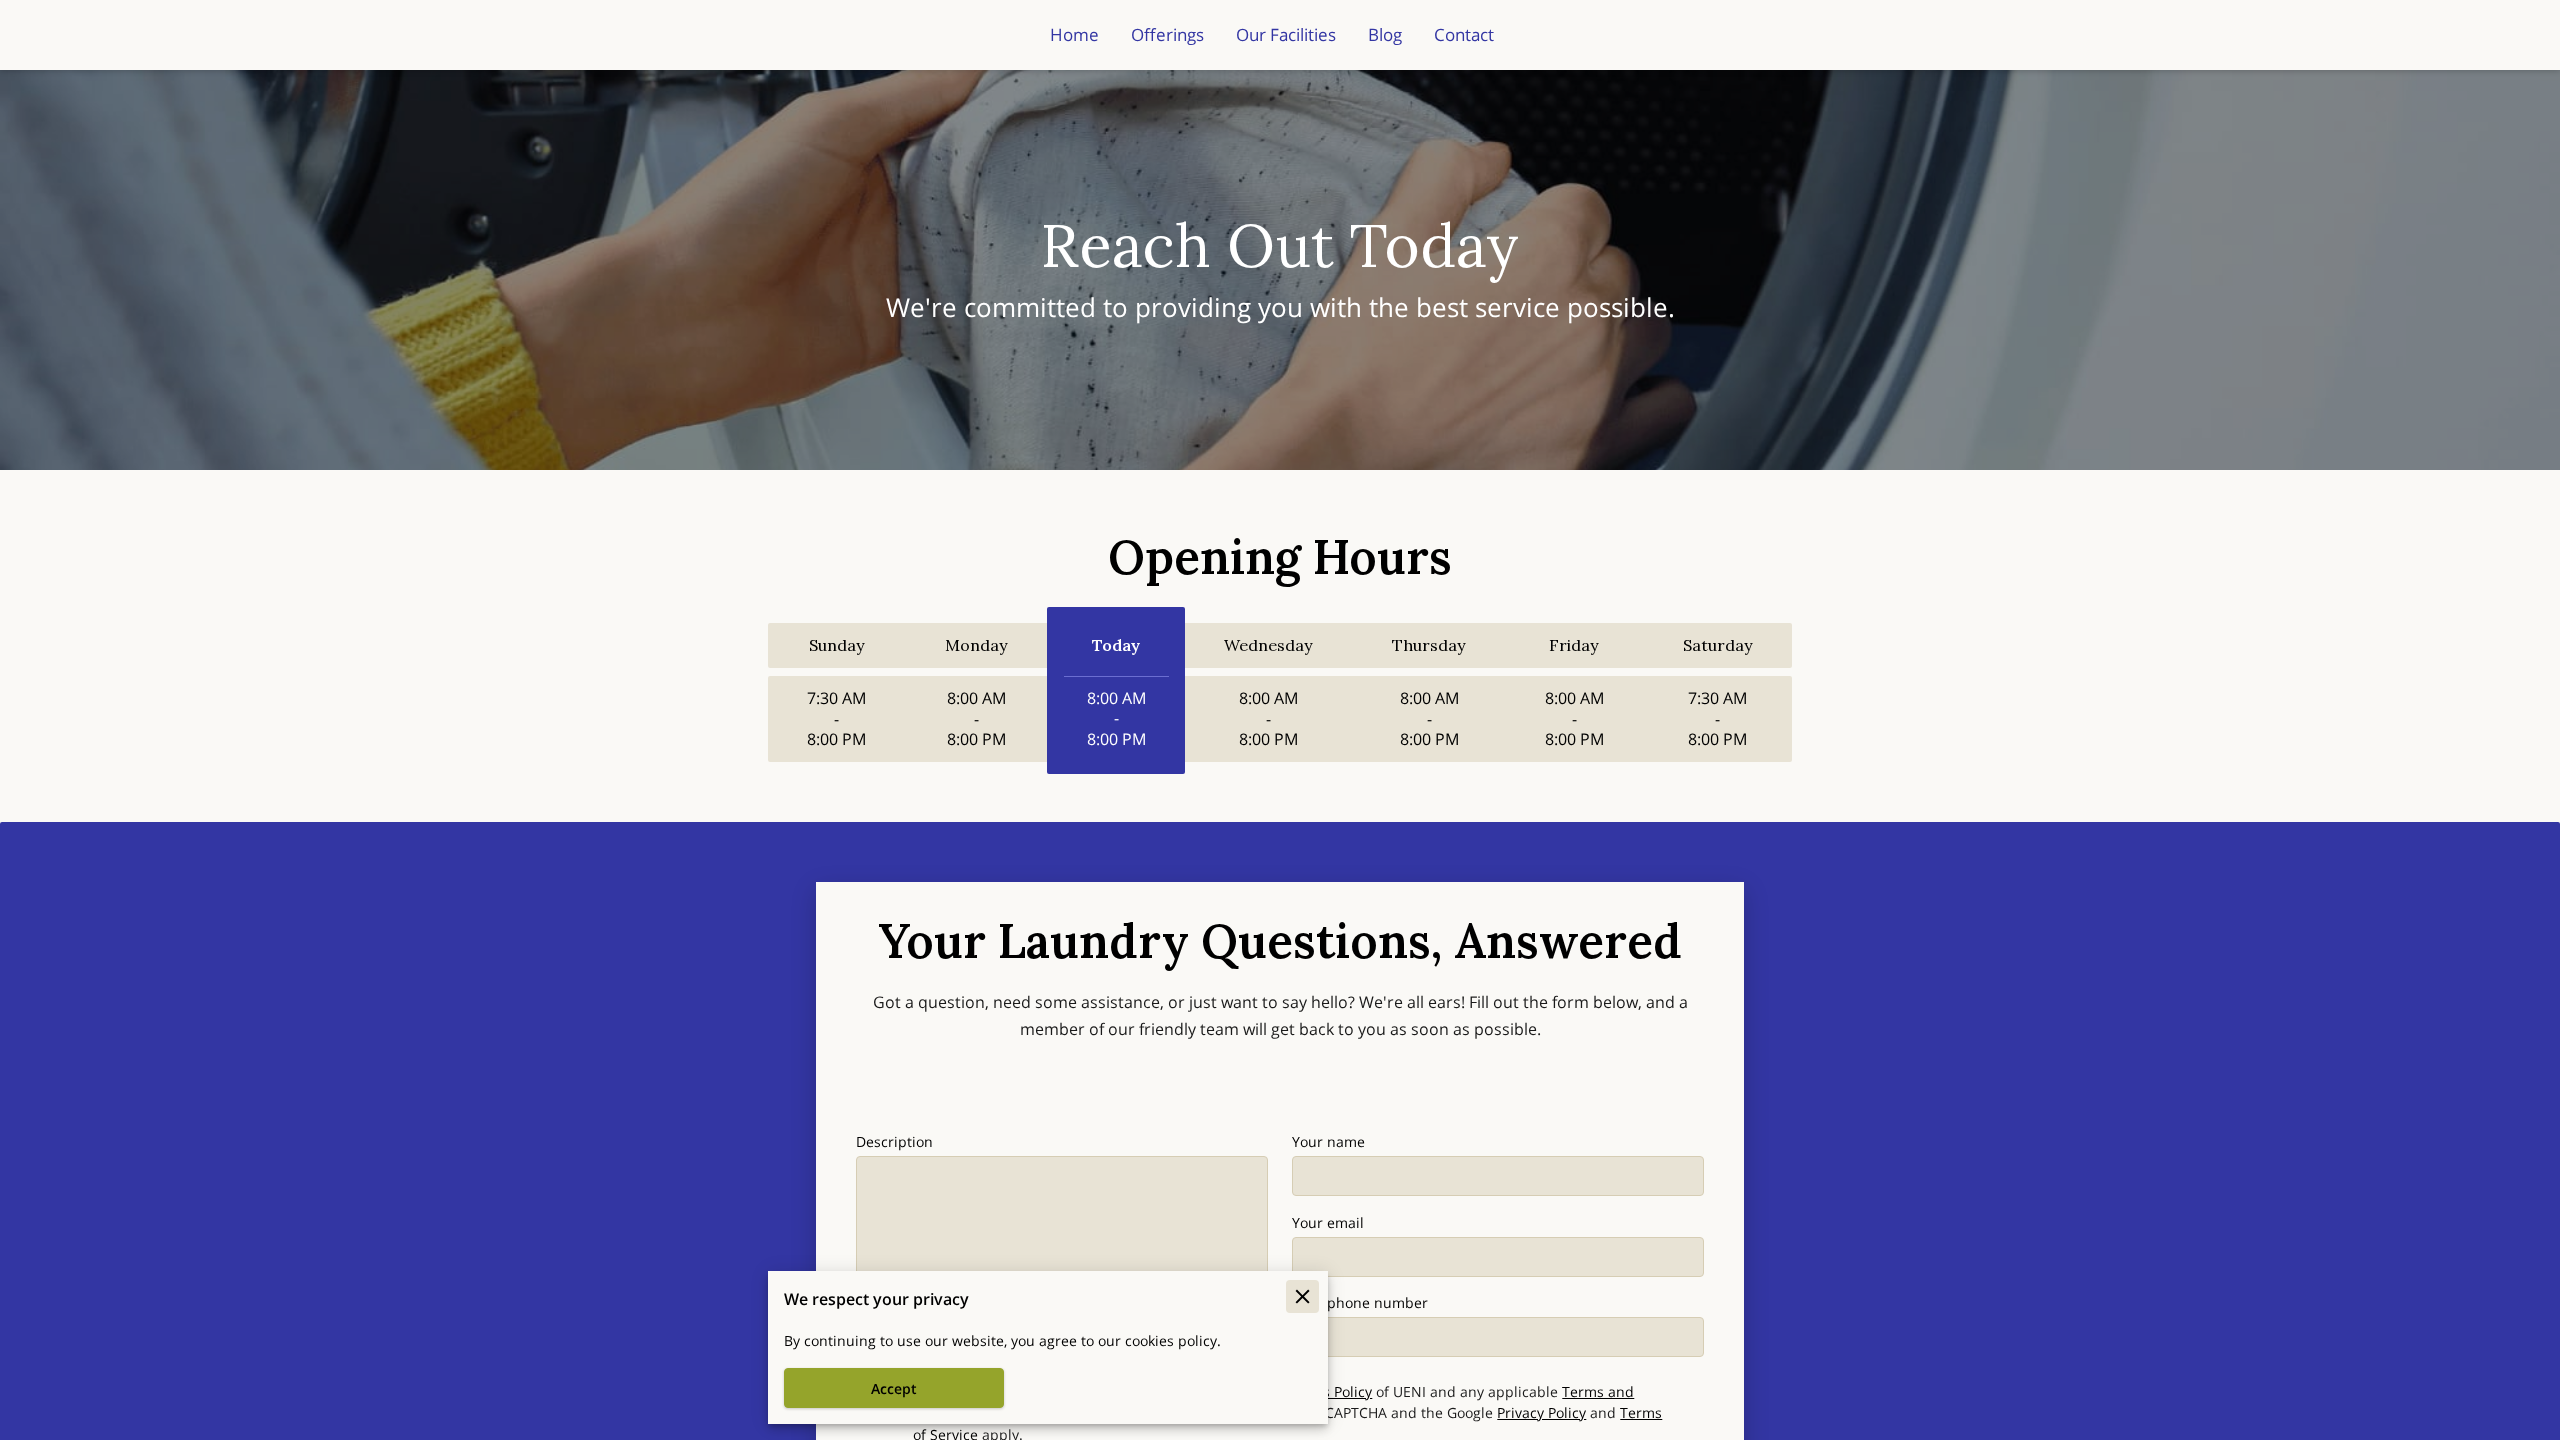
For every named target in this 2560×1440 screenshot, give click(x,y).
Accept (894, 1388)
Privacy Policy (1541, 1412)
